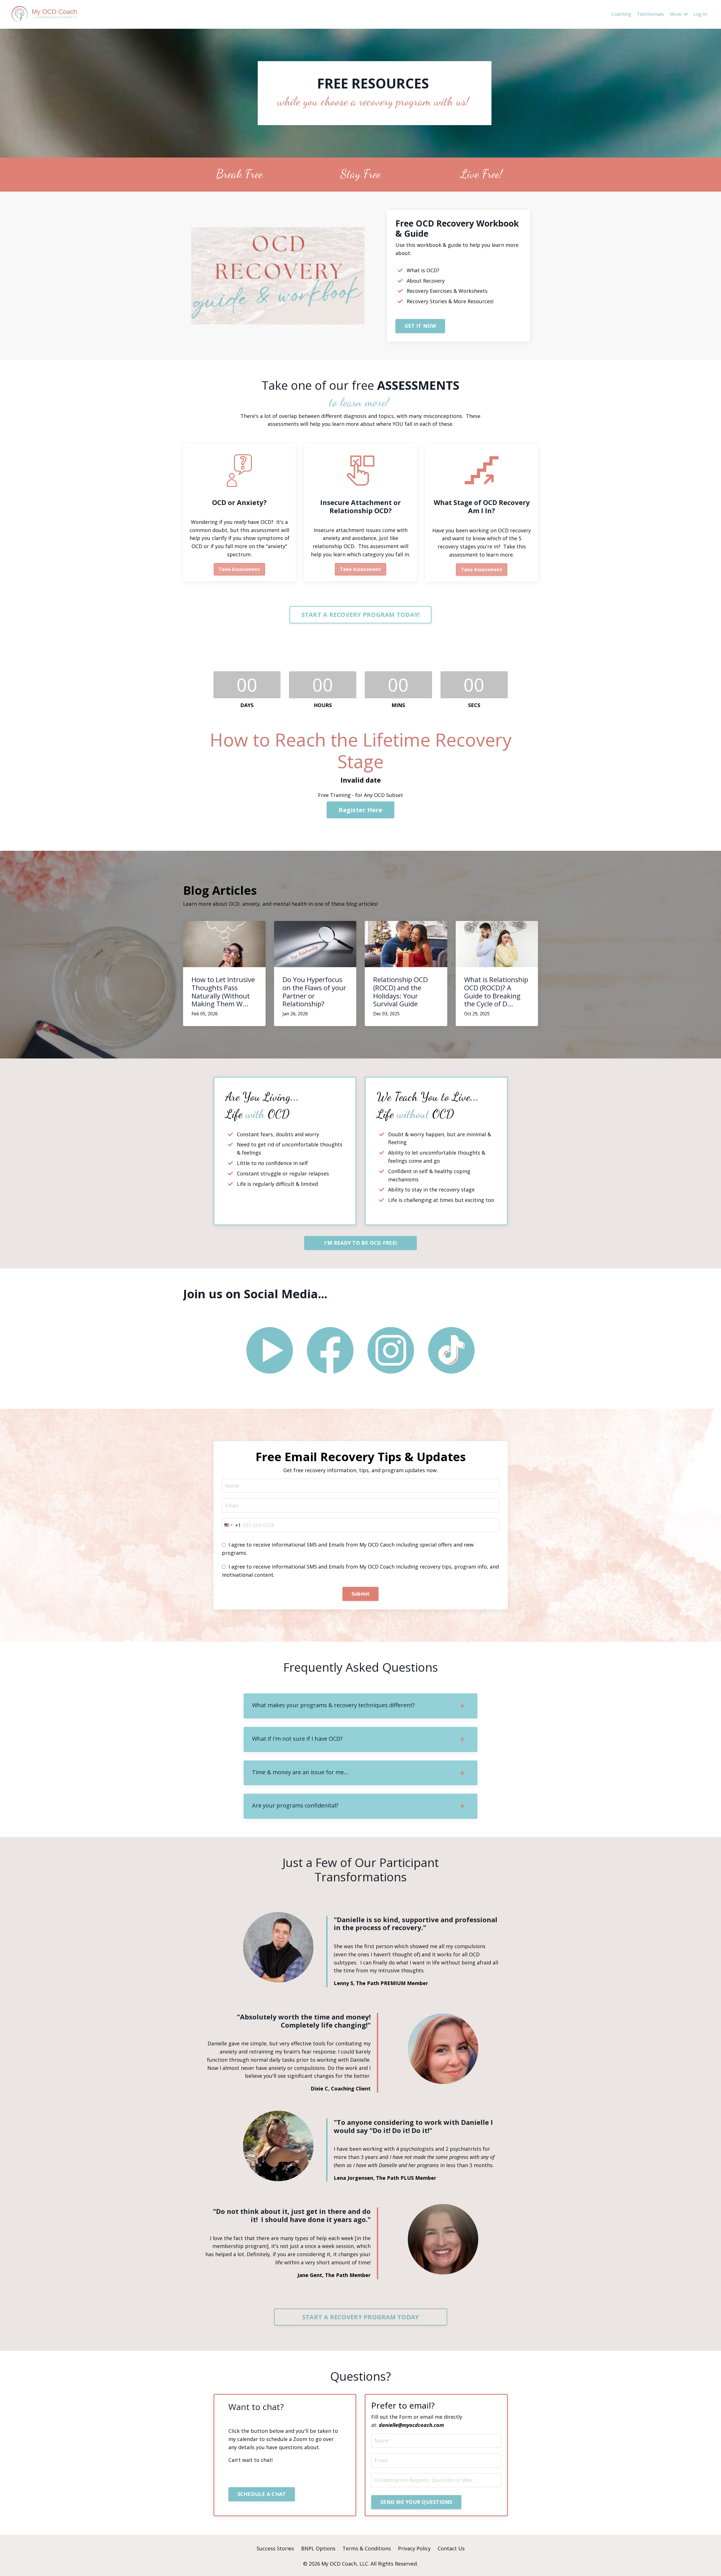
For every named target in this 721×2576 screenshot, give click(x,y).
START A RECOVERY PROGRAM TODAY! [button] (361, 614)
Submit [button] (361, 1594)
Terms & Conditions (367, 2548)
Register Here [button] (360, 810)
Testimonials (650, 14)
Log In (700, 14)
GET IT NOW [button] (420, 326)
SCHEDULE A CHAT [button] (262, 2494)
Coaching (621, 14)
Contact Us (451, 2548)
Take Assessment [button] (239, 569)
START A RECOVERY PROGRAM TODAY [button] (361, 2317)
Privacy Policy (414, 2548)
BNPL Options (318, 2548)
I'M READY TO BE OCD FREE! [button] (360, 1243)
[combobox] (232, 1525)
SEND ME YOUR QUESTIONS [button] (416, 2502)
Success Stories (275, 2548)
